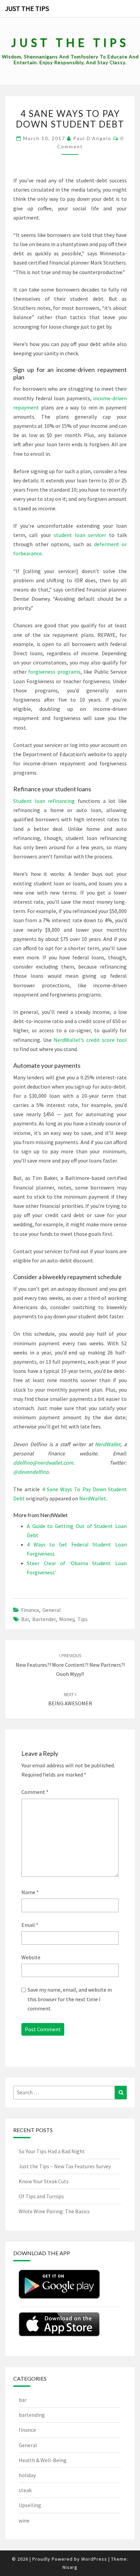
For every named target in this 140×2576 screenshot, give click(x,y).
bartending (32, 2415)
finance (30, 1610)
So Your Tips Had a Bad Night (52, 2151)
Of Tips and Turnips (41, 2196)
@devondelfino (31, 1472)
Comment (35, 1792)
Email (30, 1925)
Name (30, 1892)
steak (25, 2490)
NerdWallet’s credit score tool (90, 1040)
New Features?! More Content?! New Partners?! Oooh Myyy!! (70, 1665)
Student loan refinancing (44, 801)
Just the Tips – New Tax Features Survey (65, 2166)
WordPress (94, 2559)
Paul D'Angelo (92, 138)
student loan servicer (80, 535)
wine (24, 2520)
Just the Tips (27, 8)
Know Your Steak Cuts (44, 2181)
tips (83, 1619)
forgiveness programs (54, 672)
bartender (44, 1619)
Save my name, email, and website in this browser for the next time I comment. (70, 1999)
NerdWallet (108, 1444)
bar (25, 1619)
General (52, 1610)
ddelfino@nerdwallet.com (43, 1463)
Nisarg (70, 2567)
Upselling (30, 2505)
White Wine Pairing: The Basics (54, 2211)
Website (31, 1957)
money (67, 1619)
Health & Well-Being (43, 2460)
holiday (27, 2475)
